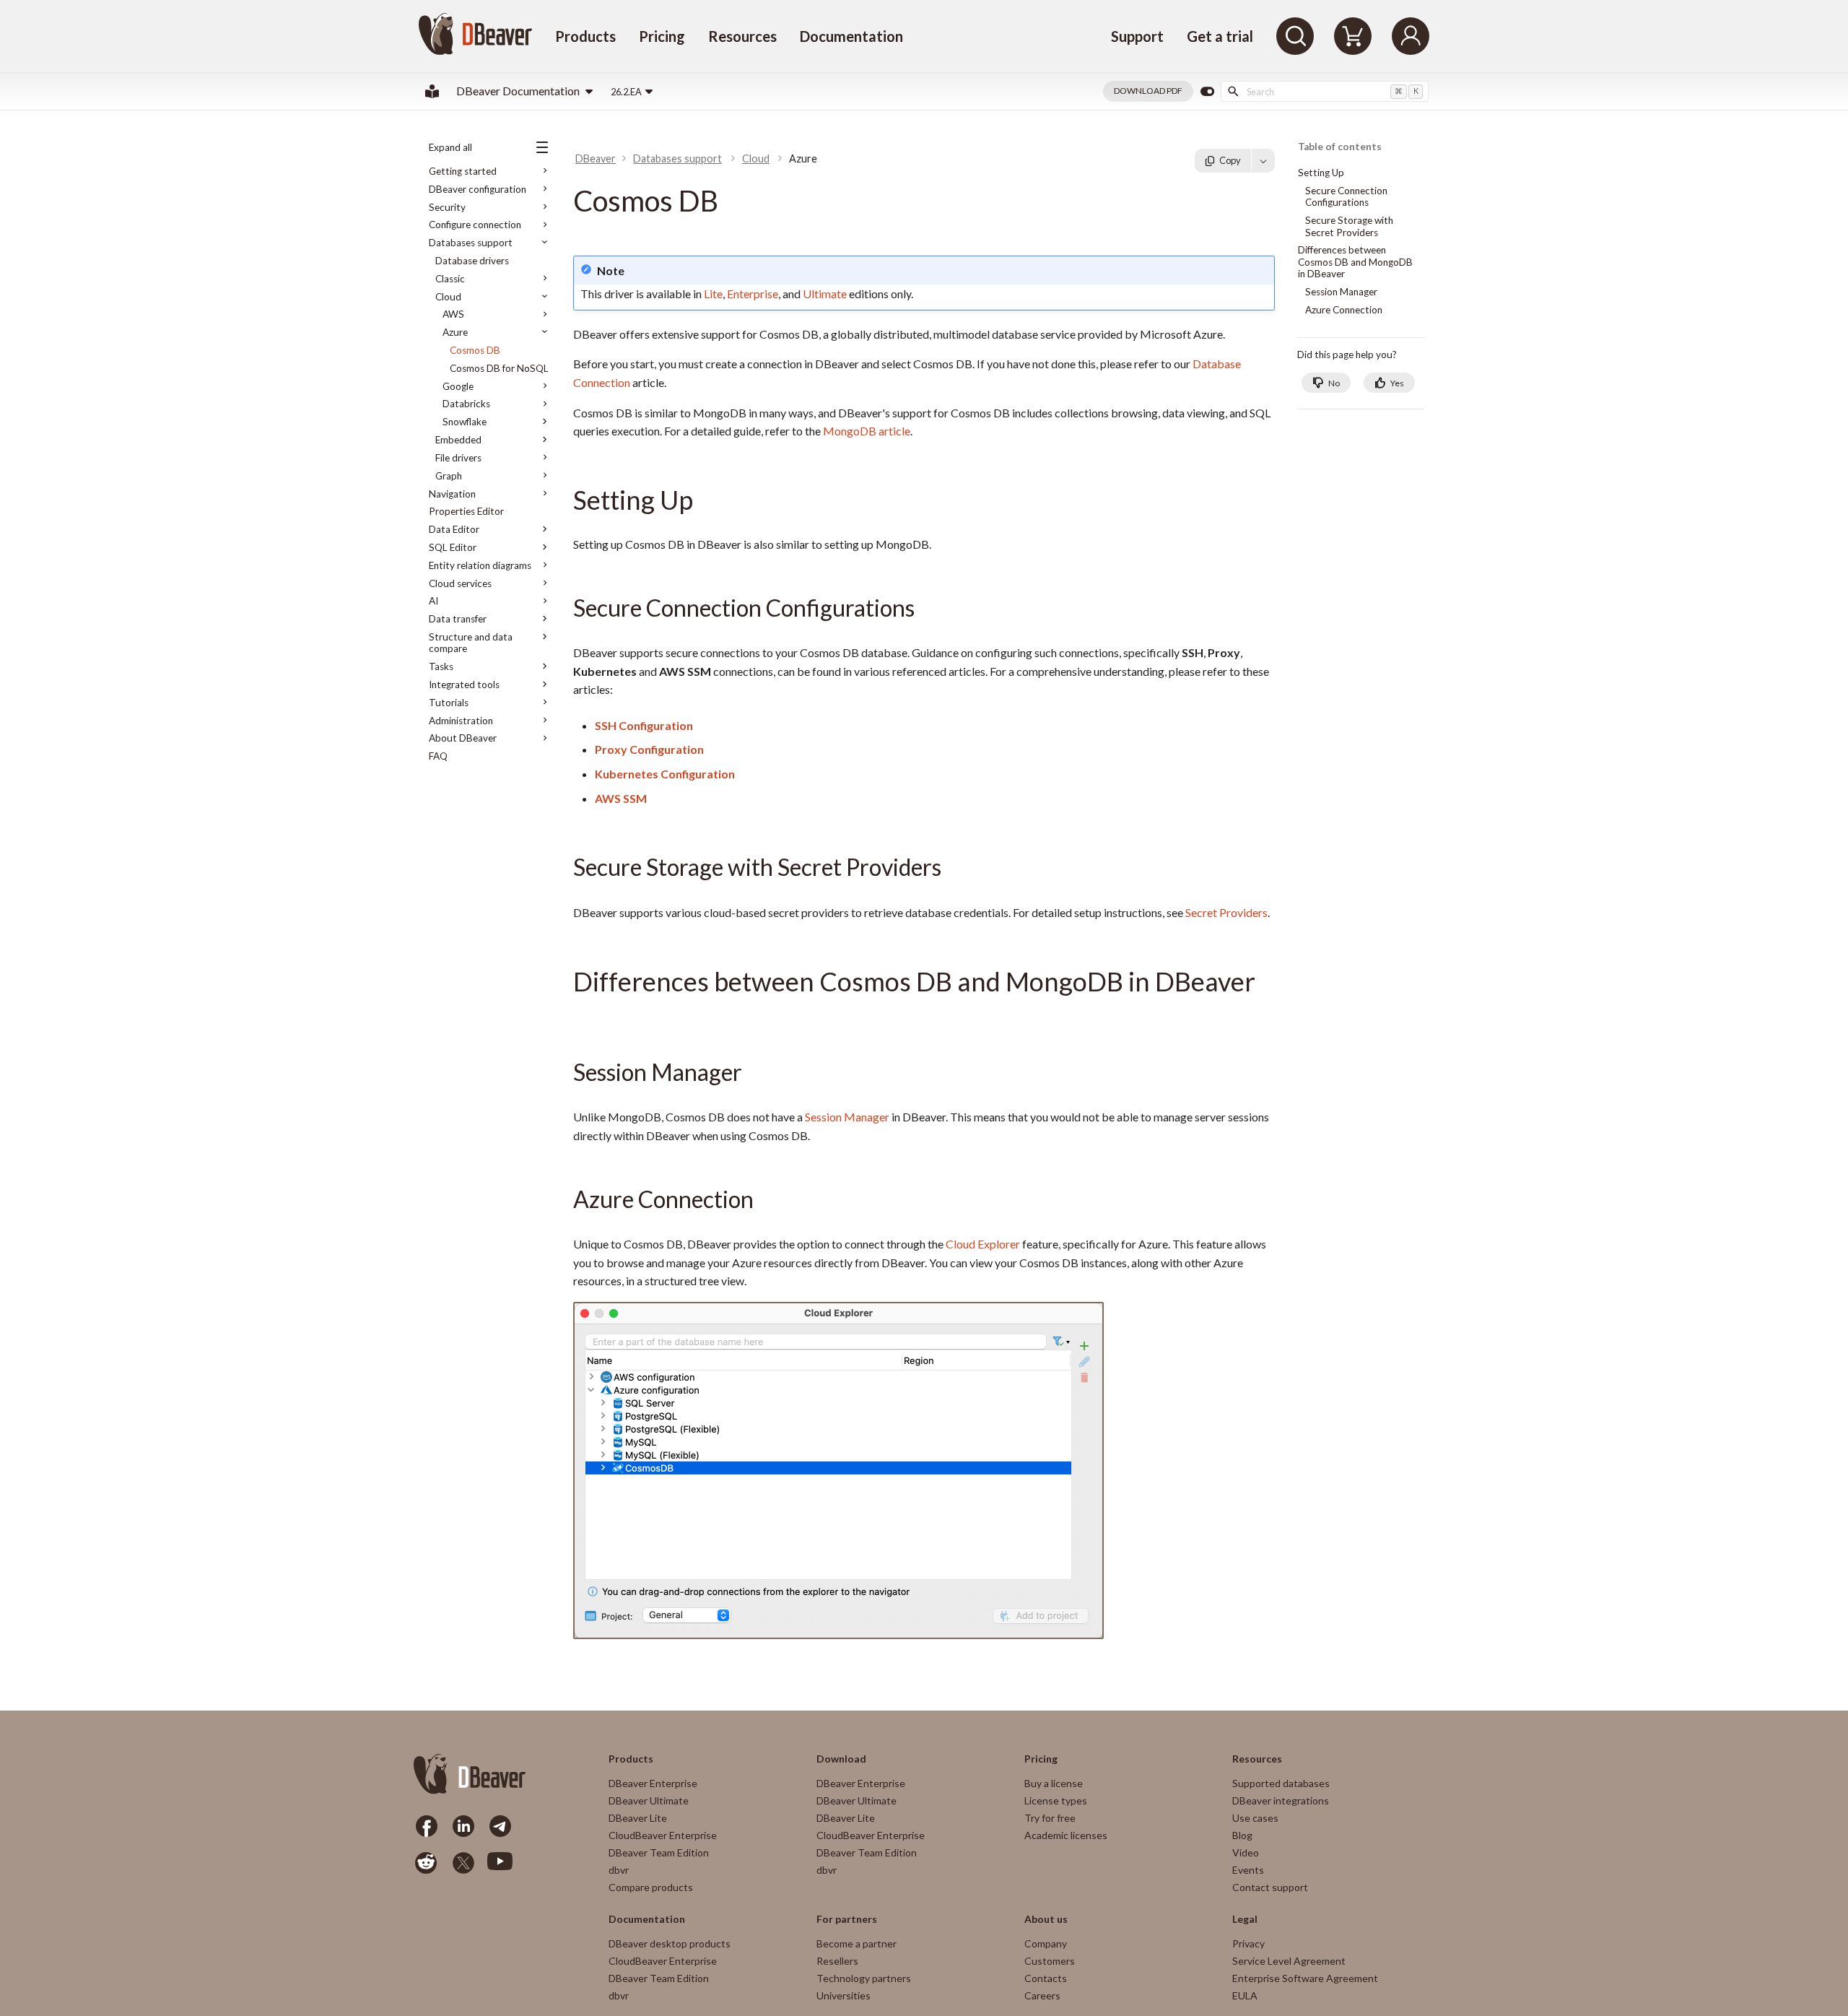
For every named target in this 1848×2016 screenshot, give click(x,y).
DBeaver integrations (1281, 1800)
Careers (1042, 1995)
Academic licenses (1066, 1835)
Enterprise (753, 294)
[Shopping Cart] (1353, 36)
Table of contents (1340, 147)
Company (1046, 1943)
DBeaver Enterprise (653, 1783)
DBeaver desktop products (670, 1943)
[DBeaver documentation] (432, 91)
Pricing (662, 36)
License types (1056, 1800)
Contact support (1270, 1887)
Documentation (851, 36)
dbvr (619, 1870)
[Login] (1411, 36)
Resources (742, 36)
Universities (844, 1995)
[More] (1263, 160)
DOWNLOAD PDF (1148, 91)
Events (1248, 1870)
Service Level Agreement (1289, 1961)
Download (841, 1759)
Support (1137, 36)
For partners (847, 1919)
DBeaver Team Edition (659, 1852)
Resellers (837, 1961)
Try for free (1050, 1818)
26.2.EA (626, 92)
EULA (1245, 1995)
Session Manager (847, 1117)
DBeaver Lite (638, 1818)
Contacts (1046, 1978)
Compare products (651, 1887)
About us (1046, 1919)
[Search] (1295, 36)
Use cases (1255, 1818)
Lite (713, 294)
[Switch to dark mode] (1207, 92)
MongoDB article (867, 431)
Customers (1050, 1961)
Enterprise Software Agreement (1305, 1978)
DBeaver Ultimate (649, 1800)
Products (585, 36)
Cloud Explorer (983, 1244)
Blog (1242, 1835)
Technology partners (864, 1978)
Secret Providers (1226, 912)
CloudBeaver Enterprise (663, 1835)
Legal (1245, 1919)
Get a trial (1220, 36)
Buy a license (1054, 1783)
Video (1246, 1852)
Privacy (1248, 1943)
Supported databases (1281, 1783)
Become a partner (857, 1943)
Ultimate (825, 294)
